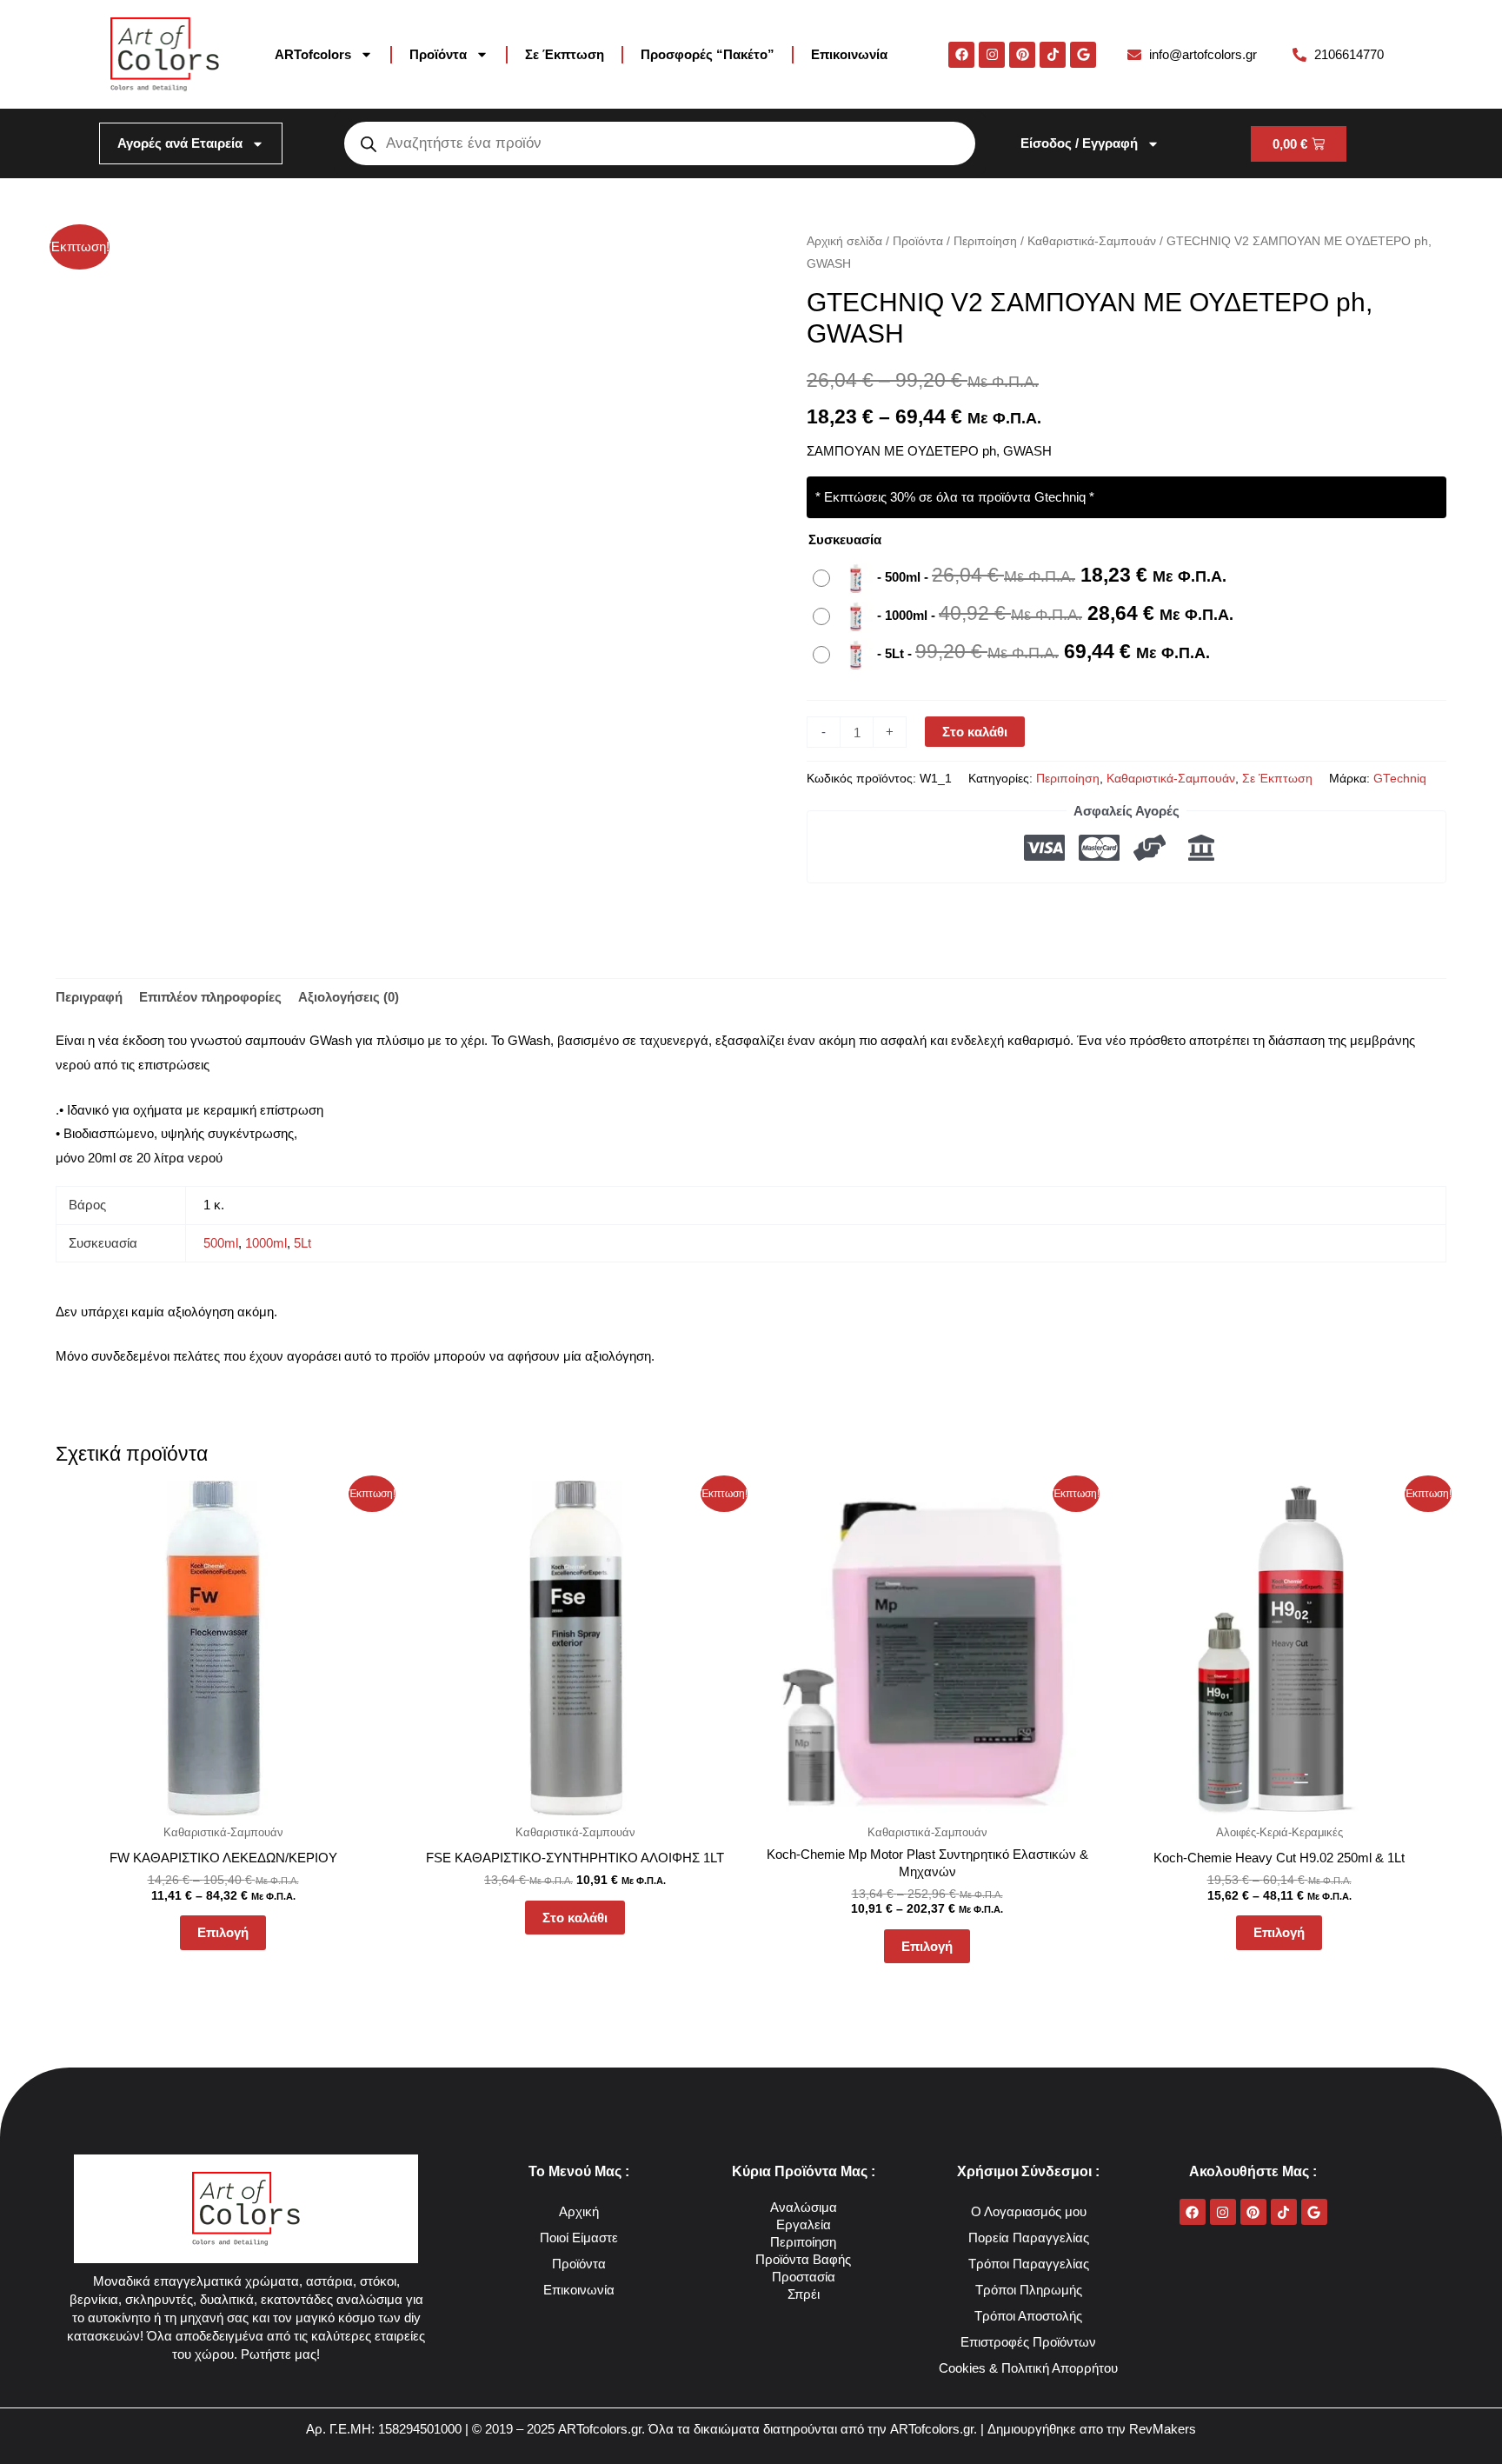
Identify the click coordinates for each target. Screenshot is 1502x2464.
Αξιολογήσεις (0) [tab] (349, 997)
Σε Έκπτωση (565, 54)
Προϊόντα (438, 54)
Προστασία (804, 2277)
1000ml (266, 1243)
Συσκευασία (845, 539)
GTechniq (1400, 779)
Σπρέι (804, 2294)
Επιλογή (223, 1932)
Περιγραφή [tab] (89, 997)
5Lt (302, 1243)
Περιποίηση (985, 241)
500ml (221, 1243)
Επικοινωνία (849, 54)
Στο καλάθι (975, 732)
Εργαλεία (804, 2224)
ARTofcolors (313, 54)
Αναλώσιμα (804, 2207)
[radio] (1024, 578)
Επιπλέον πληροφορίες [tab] (210, 997)
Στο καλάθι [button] (575, 1918)
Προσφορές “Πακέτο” (708, 54)
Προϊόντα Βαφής (803, 2259)
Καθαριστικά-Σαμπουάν (1092, 241)
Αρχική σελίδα (844, 241)
